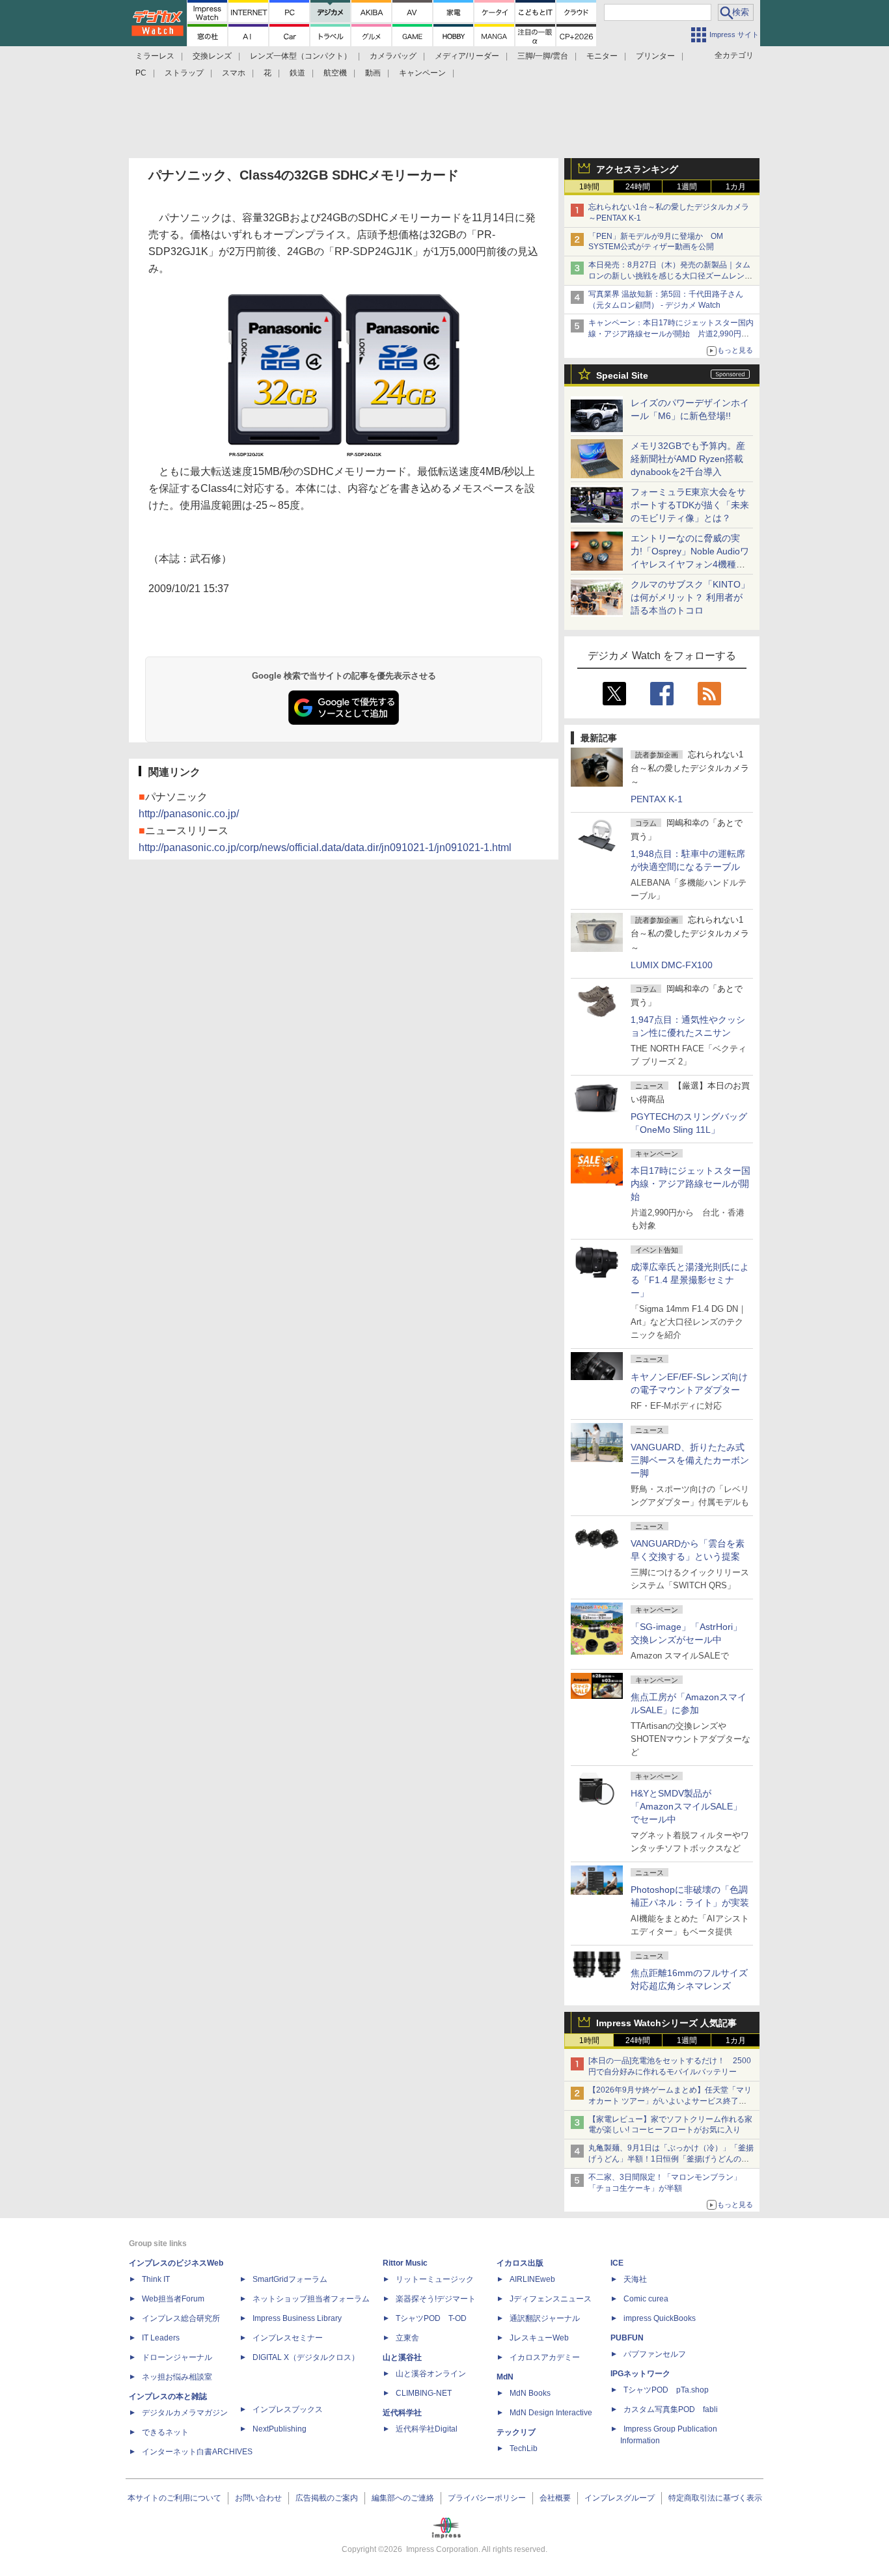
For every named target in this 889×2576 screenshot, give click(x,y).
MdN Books (530, 2393)
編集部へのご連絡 (403, 2498)
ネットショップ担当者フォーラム (311, 2299)
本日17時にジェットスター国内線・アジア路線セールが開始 (691, 1184)
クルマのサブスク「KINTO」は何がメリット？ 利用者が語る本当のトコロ (690, 597)
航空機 (335, 73)
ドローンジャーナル (177, 2357)
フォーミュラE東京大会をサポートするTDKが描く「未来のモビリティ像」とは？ (690, 505)
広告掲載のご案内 (327, 2498)
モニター (602, 56)
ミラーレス (155, 56)
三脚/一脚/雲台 (543, 56)
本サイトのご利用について (174, 2498)
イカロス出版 (520, 2263)
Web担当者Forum (173, 2299)
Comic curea (646, 2299)
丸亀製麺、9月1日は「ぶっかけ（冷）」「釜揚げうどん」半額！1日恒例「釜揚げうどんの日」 (671, 2159)
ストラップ (184, 73)
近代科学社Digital (427, 2429)
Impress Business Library (297, 2318)
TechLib (524, 2448)
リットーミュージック (435, 2279)
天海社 (635, 2279)
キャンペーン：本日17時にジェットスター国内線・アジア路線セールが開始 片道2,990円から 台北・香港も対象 (671, 334)
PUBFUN (627, 2338)
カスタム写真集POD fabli (671, 2409)
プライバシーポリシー (487, 2498)
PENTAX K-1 (657, 799)
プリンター (655, 56)
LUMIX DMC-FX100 (672, 965)
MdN (505, 2377)
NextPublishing (280, 2429)
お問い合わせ (258, 2498)
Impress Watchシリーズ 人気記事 (666, 2023)
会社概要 (555, 2498)
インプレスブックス (288, 2409)
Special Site (622, 375)
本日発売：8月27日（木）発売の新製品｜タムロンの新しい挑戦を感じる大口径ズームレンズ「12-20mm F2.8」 (670, 276)
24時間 (638, 187)
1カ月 (736, 187)
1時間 (589, 187)
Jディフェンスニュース (551, 2299)
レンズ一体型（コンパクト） (301, 56)
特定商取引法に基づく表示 (715, 2498)
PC (141, 73)
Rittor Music (405, 2263)
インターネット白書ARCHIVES (197, 2452)
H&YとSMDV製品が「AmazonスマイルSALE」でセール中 (686, 1806)
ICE (617, 2263)
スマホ (234, 73)
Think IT (156, 2279)
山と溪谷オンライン (431, 2374)
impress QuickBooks (660, 2318)
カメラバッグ (393, 56)
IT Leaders (161, 2338)
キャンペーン (422, 73)
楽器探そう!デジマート (436, 2299)
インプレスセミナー (288, 2338)
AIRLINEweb (532, 2279)
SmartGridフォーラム (290, 2279)
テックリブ (516, 2432)
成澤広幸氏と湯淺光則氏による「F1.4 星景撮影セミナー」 (690, 1280)
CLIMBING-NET (424, 2393)
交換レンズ (212, 56)
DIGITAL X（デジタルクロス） (306, 2357)
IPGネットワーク (640, 2374)
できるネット (165, 2432)
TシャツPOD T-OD (431, 2318)
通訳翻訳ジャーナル (545, 2318)
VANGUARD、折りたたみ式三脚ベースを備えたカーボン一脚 (690, 1460)
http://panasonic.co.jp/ (189, 814)
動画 (373, 73)
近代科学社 (402, 2413)
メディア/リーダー (467, 56)
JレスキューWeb (539, 2338)
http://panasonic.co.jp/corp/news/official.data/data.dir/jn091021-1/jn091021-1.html (325, 847)
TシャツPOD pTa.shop (666, 2390)
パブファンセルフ (655, 2354)
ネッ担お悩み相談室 (177, 2377)
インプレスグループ (620, 2498)
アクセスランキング (637, 169)
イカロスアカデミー (545, 2357)
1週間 (687, 187)
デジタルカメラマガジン (185, 2413)
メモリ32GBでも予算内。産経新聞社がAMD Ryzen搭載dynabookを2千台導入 (688, 459)
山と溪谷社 (402, 2357)
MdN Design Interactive (551, 2413)
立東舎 (407, 2338)
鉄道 (297, 73)
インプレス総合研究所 (181, 2318)
